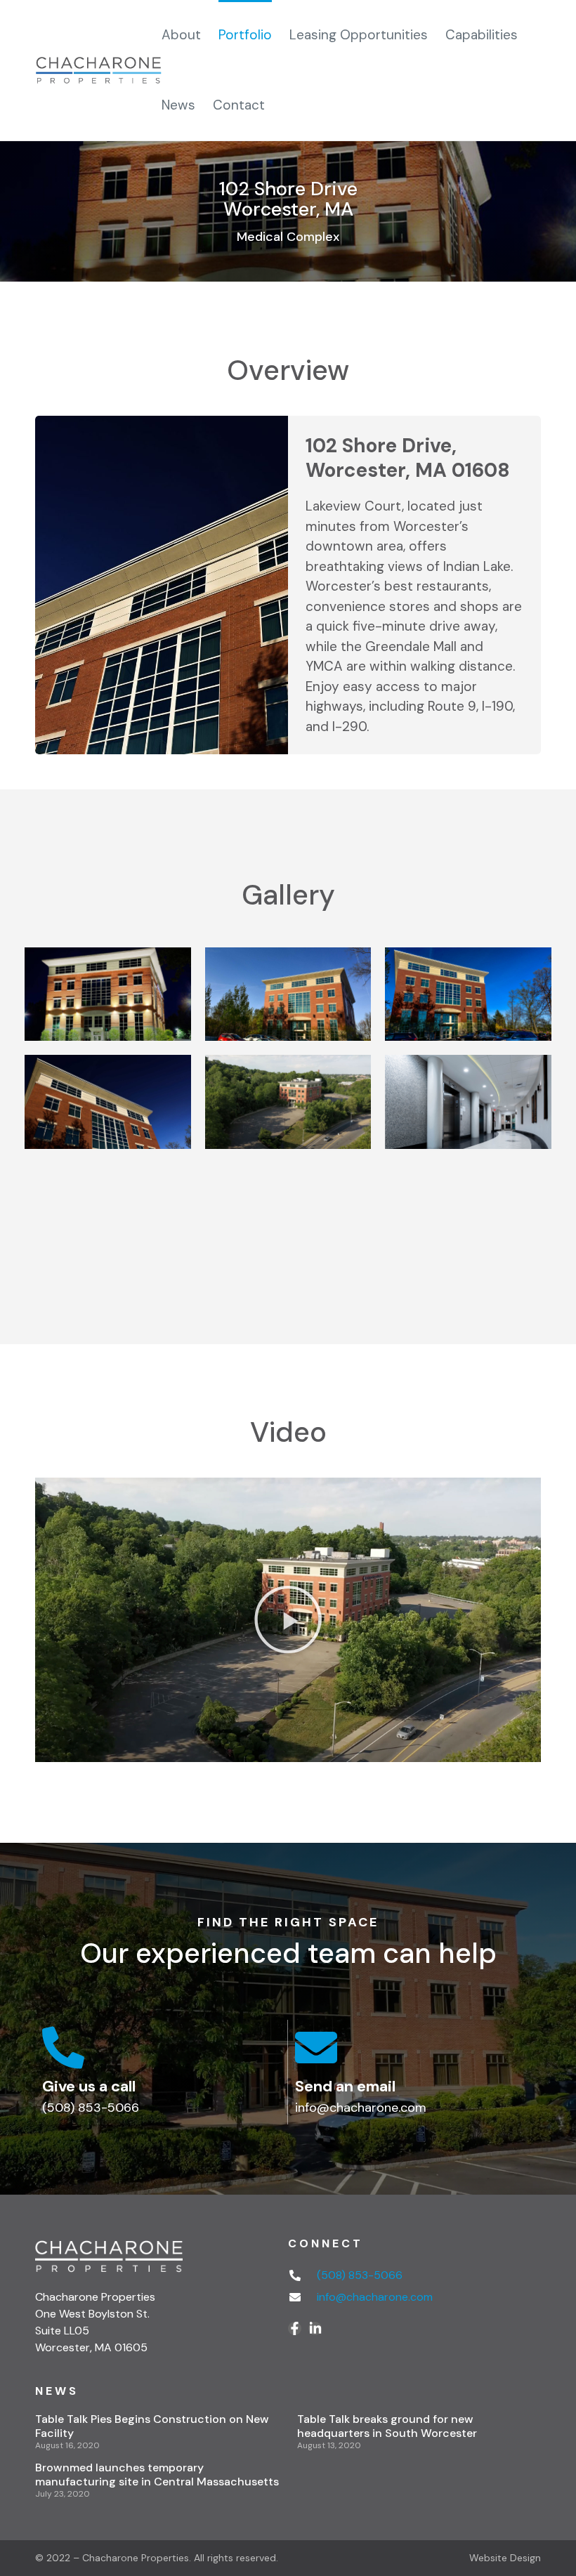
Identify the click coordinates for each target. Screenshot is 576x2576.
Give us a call (89, 2086)
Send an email (345, 2086)
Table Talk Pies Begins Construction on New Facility (152, 2426)
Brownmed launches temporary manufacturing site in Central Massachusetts (157, 2475)
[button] (288, 1619)
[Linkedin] (315, 2328)
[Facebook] (295, 2328)
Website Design (505, 2558)
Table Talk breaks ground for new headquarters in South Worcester (387, 2426)
